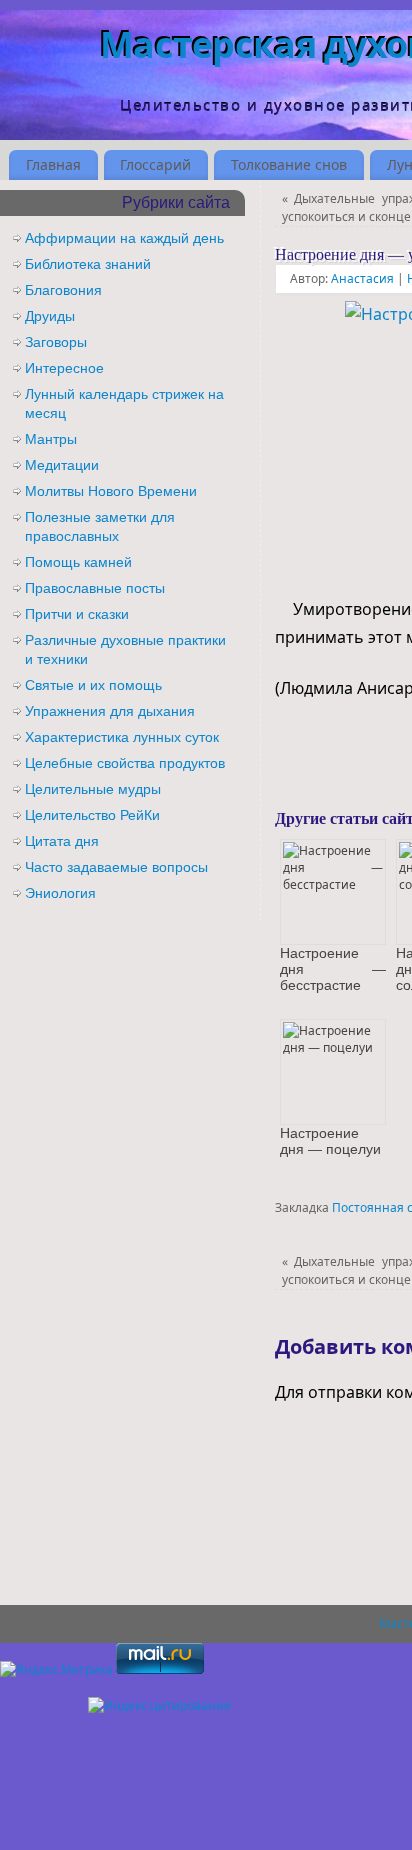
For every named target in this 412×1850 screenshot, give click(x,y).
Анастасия (362, 278)
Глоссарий (155, 164)
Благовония (63, 290)
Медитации (62, 465)
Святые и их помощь (93, 685)
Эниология (60, 893)
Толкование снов (289, 164)
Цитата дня (62, 841)
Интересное (64, 368)
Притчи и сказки (77, 614)
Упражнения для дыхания (110, 711)
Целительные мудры (93, 789)
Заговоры (56, 342)
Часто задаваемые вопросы (116, 867)
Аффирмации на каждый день (124, 238)
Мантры (51, 439)
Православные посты (95, 588)
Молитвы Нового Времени (111, 491)
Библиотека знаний (88, 264)
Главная (53, 164)
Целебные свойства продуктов (125, 763)
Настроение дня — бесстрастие (333, 969)
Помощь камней (78, 562)
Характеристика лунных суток (122, 737)
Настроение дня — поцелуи (330, 1141)
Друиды (50, 316)
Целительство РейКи (92, 815)
